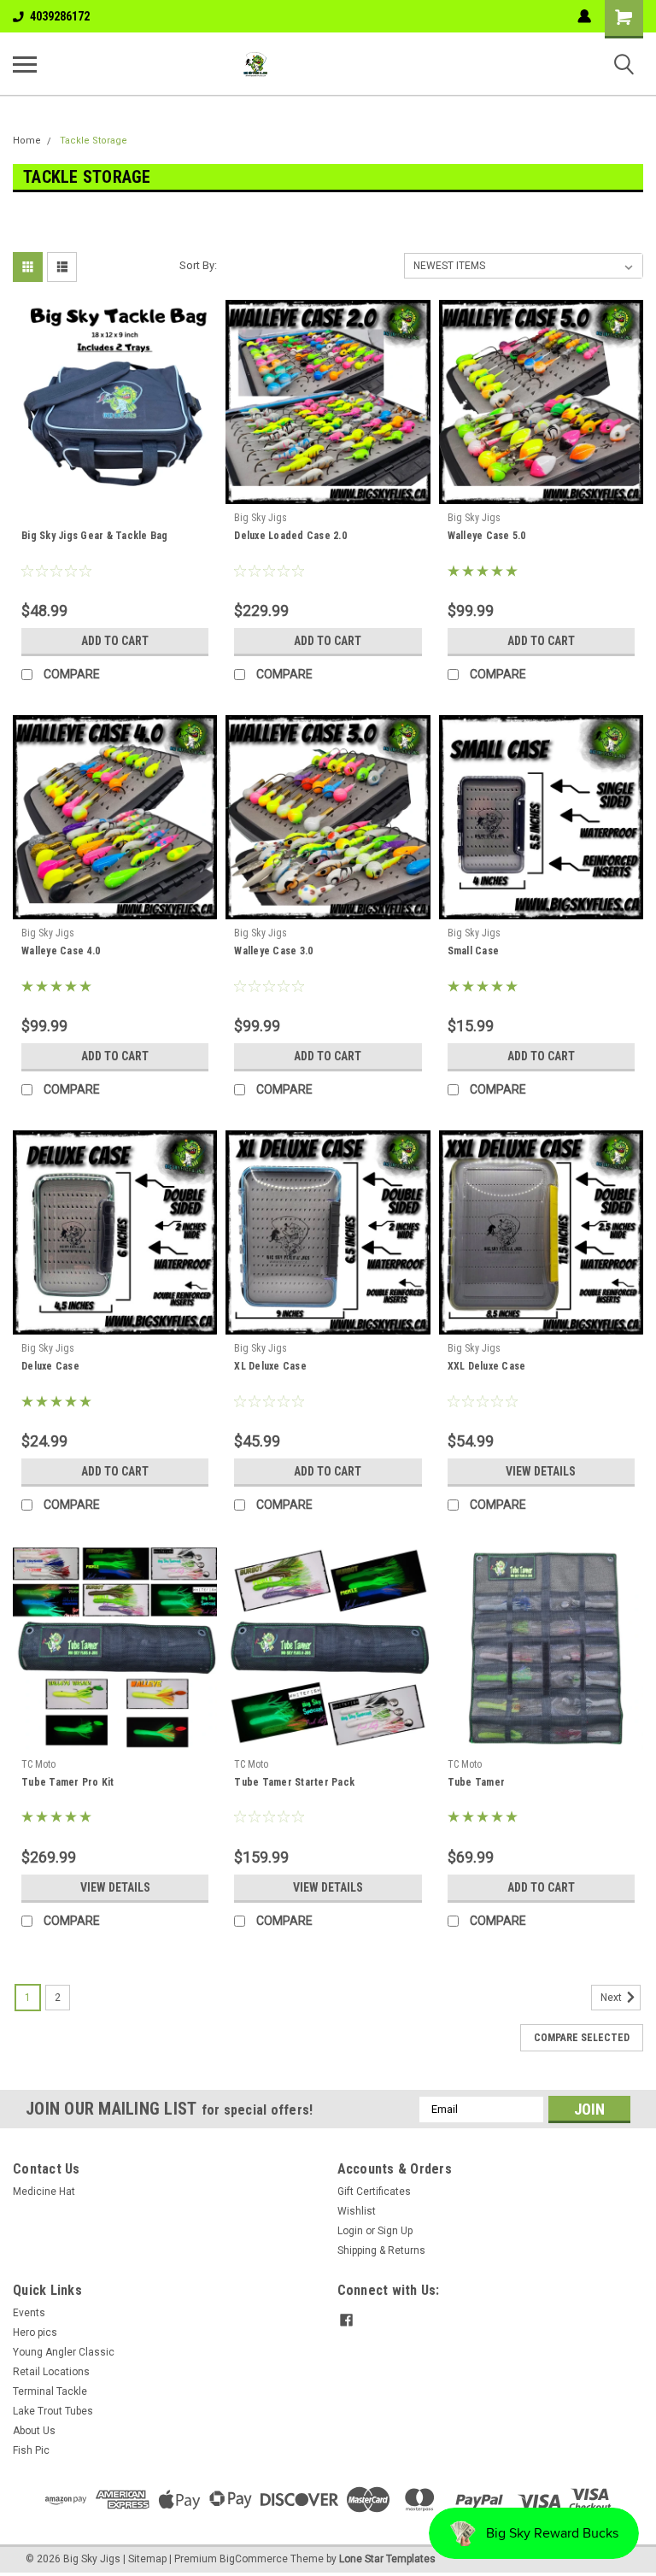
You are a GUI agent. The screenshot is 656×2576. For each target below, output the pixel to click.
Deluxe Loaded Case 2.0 (290, 536)
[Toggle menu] (25, 64)
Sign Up (395, 2231)
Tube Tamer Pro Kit (68, 1782)
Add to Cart (115, 641)
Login (350, 2231)
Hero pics (35, 2332)
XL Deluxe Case (270, 1366)
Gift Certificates (374, 2192)
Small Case (474, 951)
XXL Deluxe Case (487, 1366)
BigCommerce (254, 2559)
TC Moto (38, 1764)
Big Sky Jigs (261, 518)
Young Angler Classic (64, 2352)
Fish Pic (31, 2450)
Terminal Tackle (50, 2391)
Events (29, 2313)
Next (612, 1998)
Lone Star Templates (387, 2559)
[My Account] (584, 16)
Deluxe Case (50, 1366)
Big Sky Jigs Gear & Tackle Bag (95, 536)
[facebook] (346, 2320)
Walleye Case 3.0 (273, 951)
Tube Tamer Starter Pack (294, 1782)
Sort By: (198, 265)
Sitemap (147, 2559)
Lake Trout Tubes (53, 2411)
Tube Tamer (477, 1782)
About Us (34, 2431)
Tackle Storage (94, 141)
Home (27, 141)
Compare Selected (582, 2038)
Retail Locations (51, 2372)
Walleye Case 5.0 (487, 536)
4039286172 (60, 16)
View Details (541, 1471)
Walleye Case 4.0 (61, 951)
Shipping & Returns (381, 2250)
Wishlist (357, 2211)
